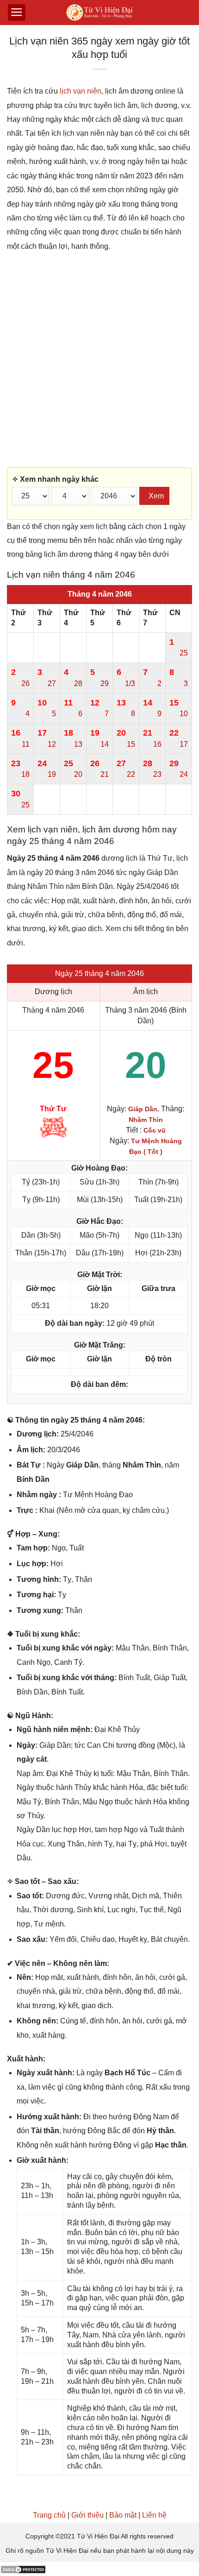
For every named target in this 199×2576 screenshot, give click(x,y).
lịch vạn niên (81, 91)
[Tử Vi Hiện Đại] (100, 13)
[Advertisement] (99, 360)
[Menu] (17, 13)
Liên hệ (154, 2515)
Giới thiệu (87, 2515)
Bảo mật (123, 2515)
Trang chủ (49, 2515)
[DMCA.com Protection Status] (23, 2569)
